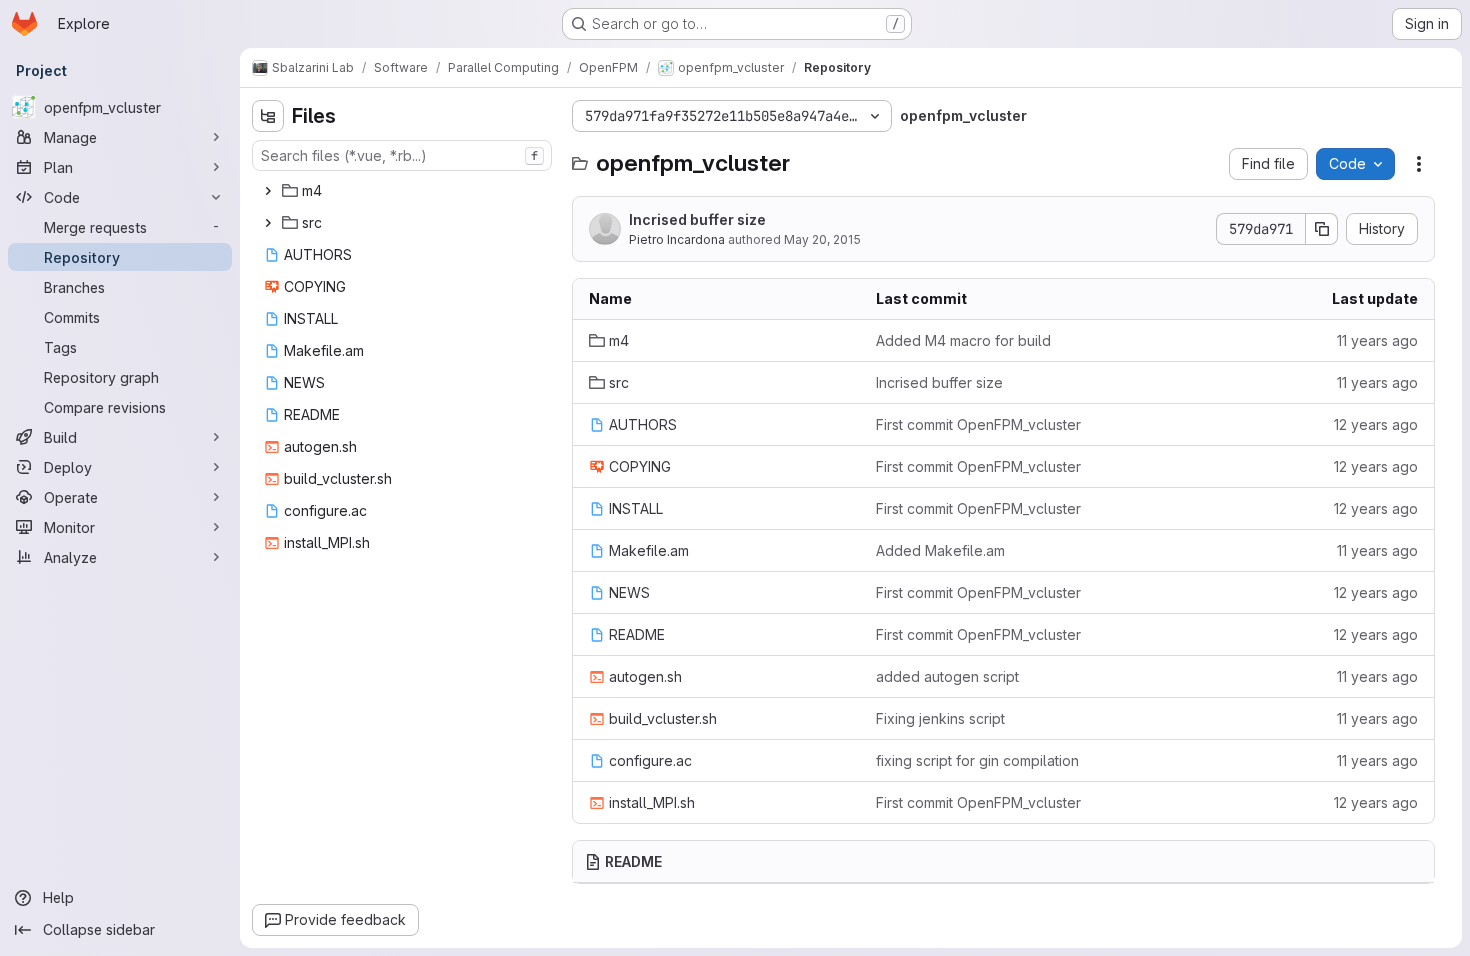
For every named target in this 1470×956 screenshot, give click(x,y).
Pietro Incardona (677, 239)
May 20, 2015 (822, 239)
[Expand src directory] (268, 223)
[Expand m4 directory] (268, 191)
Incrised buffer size (697, 219)
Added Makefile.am (940, 550)
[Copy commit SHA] (1322, 229)
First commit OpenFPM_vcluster (978, 424)
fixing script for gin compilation (977, 760)
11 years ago (1377, 340)
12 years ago (1376, 424)
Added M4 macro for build (963, 340)
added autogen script (947, 676)
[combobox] (402, 155)
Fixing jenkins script (940, 718)
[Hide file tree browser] (268, 116)
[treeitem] (404, 191)
